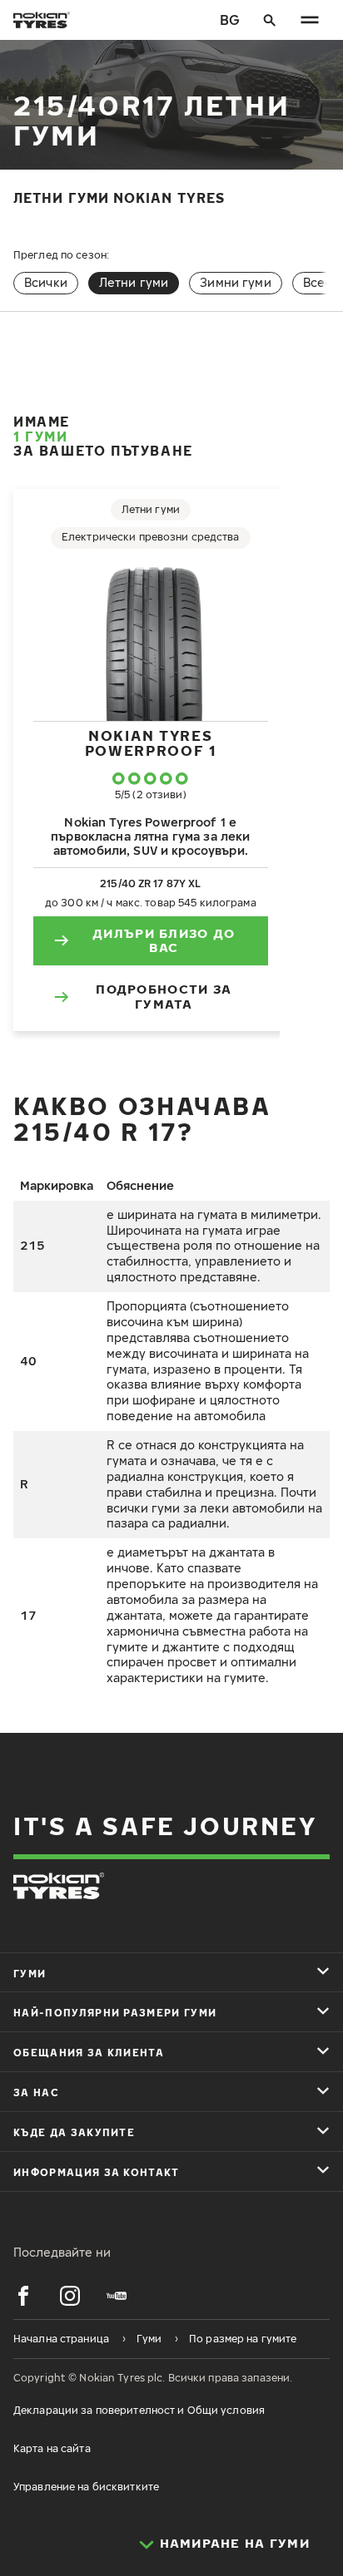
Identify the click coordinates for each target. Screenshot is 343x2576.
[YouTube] (117, 2296)
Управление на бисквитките (86, 2487)
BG (230, 20)
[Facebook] (23, 2296)
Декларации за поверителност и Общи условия (139, 2410)
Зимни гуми (235, 282)
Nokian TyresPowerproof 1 (151, 743)
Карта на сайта (52, 2448)
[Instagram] (70, 2296)
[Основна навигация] (310, 20)
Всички (46, 282)
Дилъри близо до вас (164, 940)
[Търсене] (270, 20)
